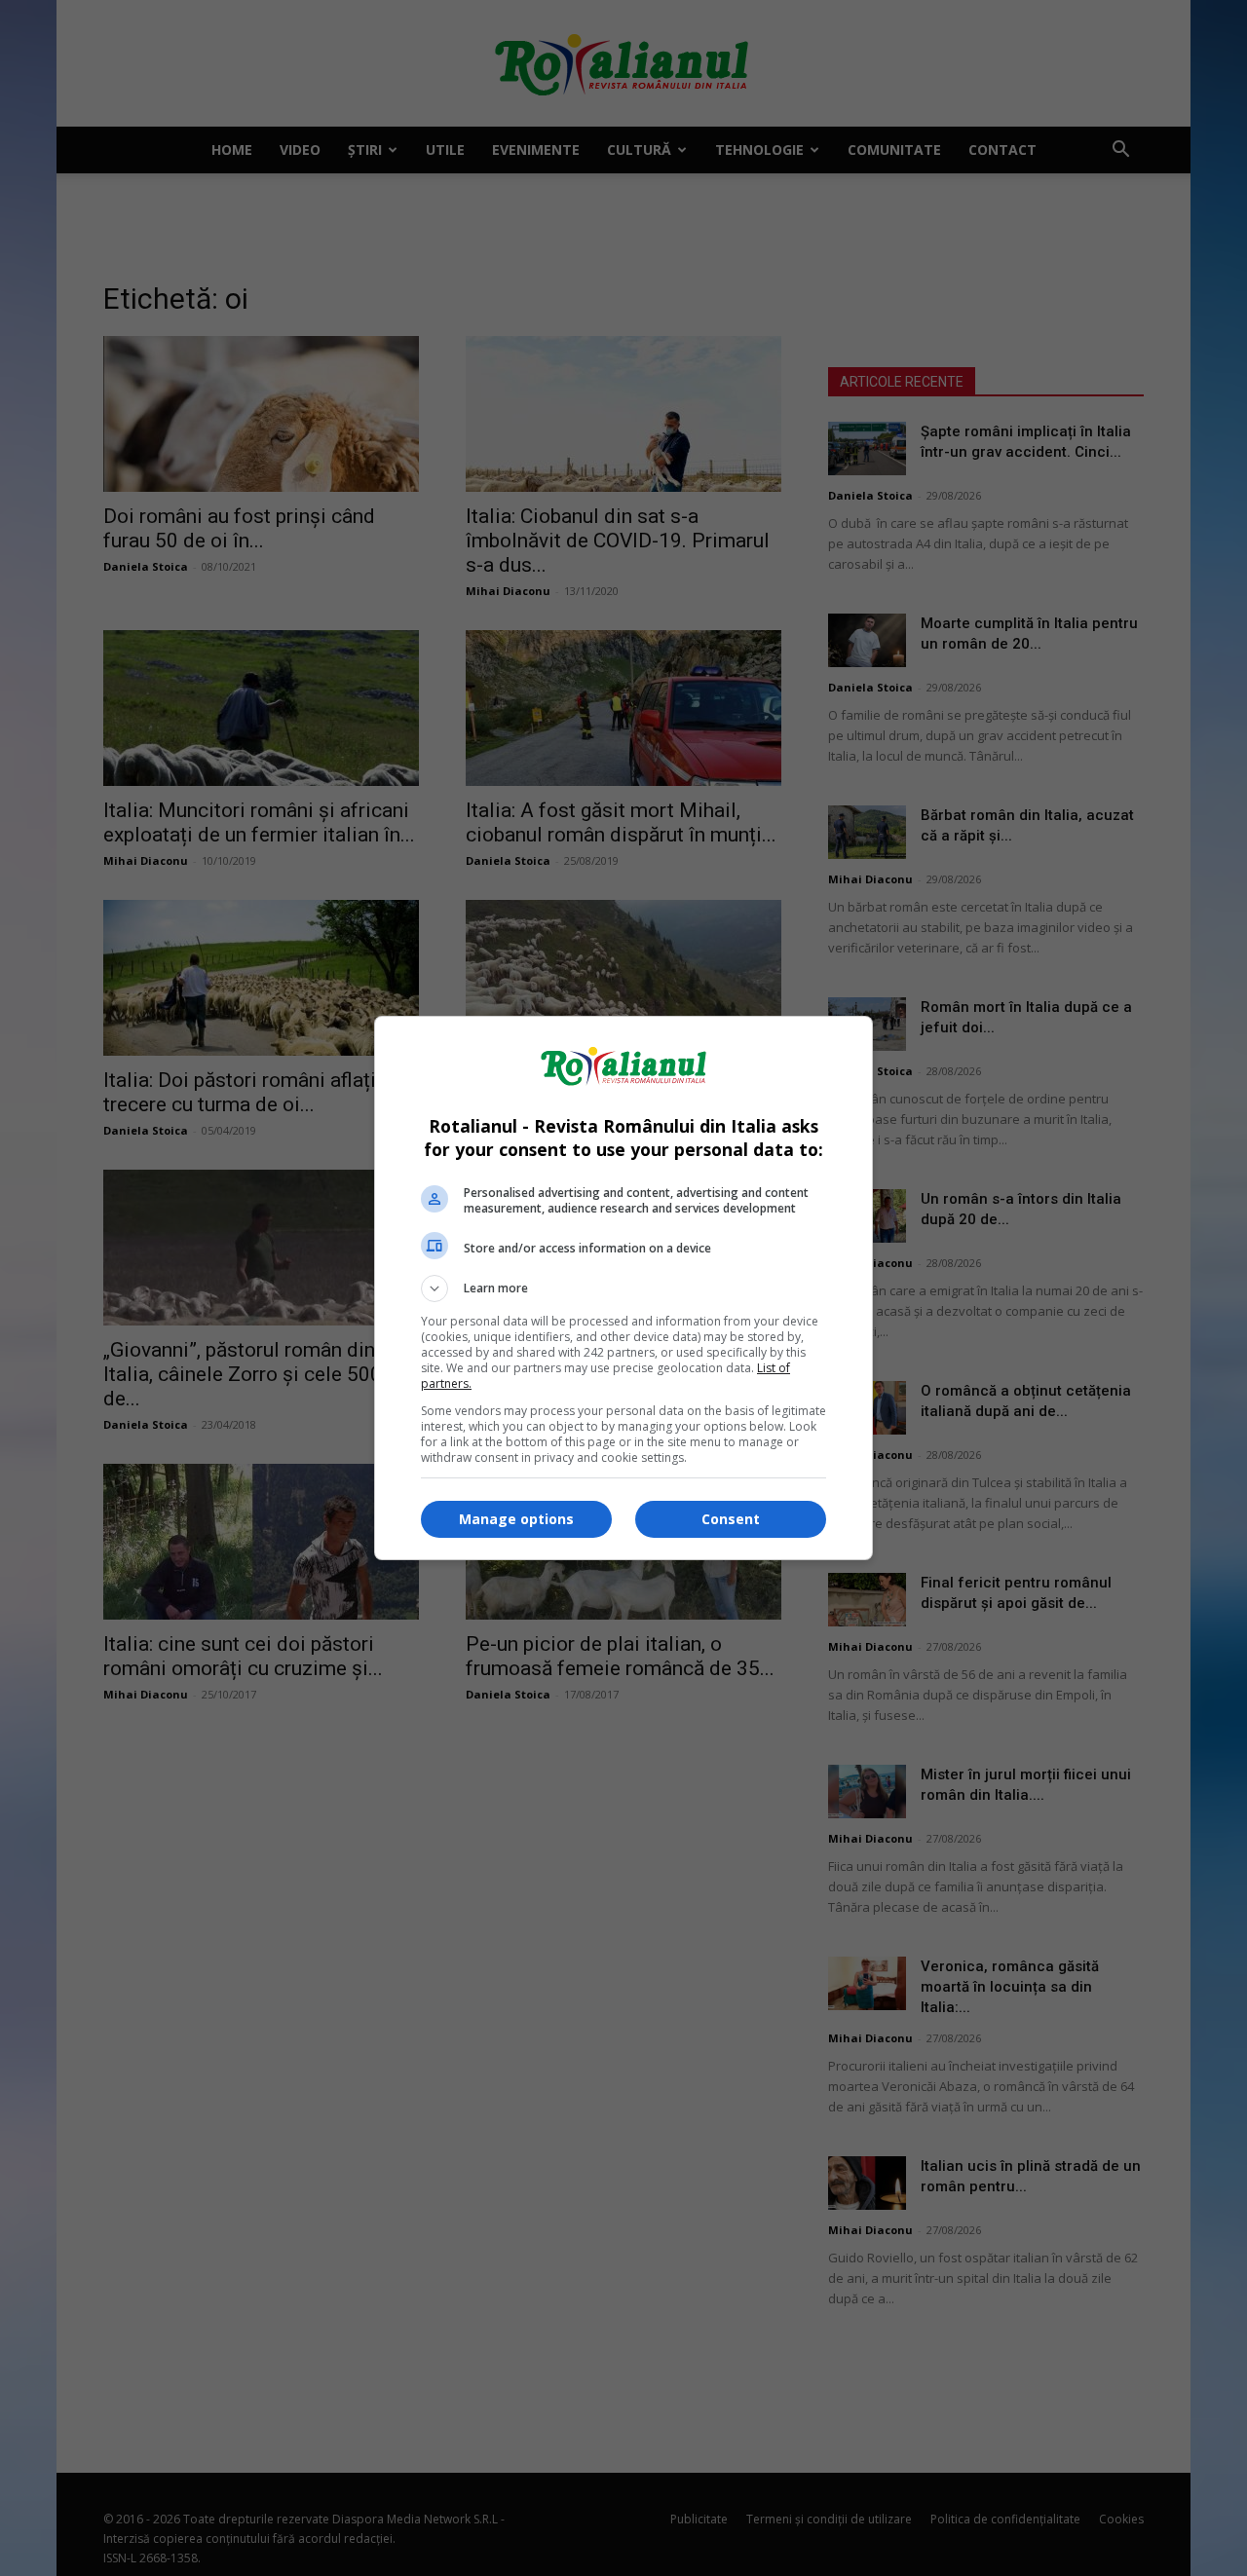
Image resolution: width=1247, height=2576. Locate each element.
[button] (623, 1288)
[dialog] (623, 1288)
